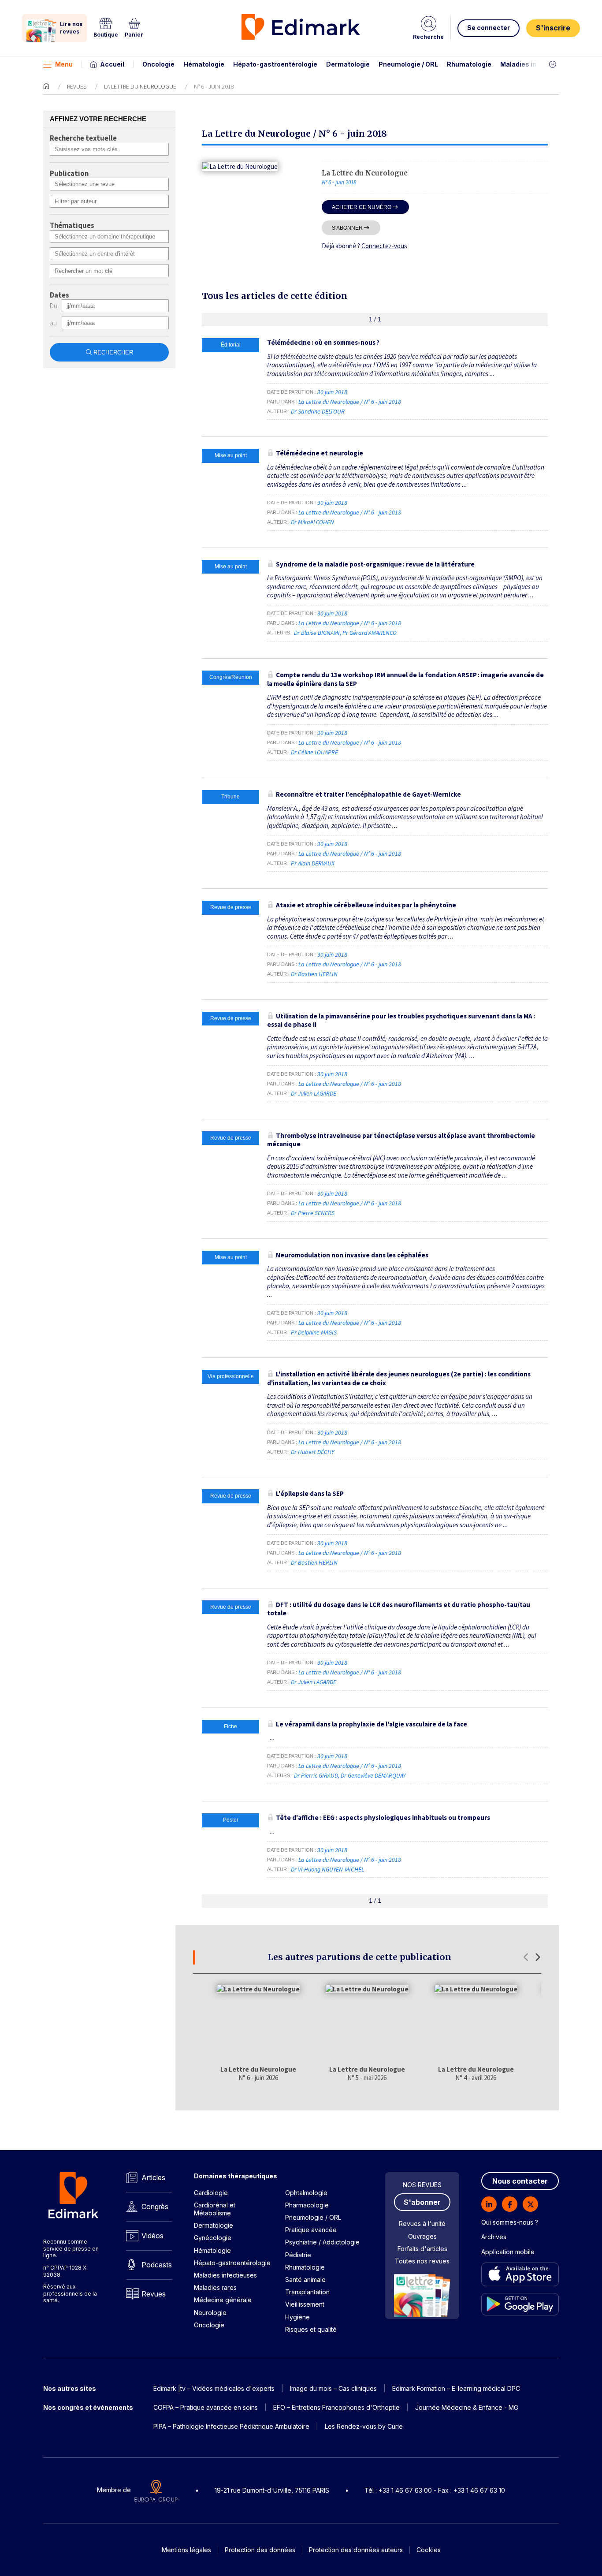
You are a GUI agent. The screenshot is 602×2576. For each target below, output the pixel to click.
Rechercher (113, 352)
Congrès (155, 2207)
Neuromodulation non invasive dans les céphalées (352, 1255)
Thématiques (72, 226)
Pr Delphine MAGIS (314, 1332)
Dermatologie (348, 64)
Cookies (429, 2550)
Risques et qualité (311, 2329)
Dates (59, 295)
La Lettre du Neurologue (140, 86)
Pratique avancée (311, 2230)
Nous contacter (520, 2181)
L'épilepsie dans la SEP (310, 1493)
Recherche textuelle (83, 138)
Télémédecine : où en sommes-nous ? (323, 342)
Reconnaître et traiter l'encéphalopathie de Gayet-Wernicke (368, 794)
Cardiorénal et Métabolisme (215, 2209)
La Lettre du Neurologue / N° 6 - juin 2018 (350, 402)
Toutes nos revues (422, 2261)
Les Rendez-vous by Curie (364, 2426)
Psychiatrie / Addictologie (322, 2242)
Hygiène (297, 2317)
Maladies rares (215, 2287)
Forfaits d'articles (422, 2249)
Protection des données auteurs (356, 2550)
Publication (69, 174)
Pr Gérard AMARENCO (370, 633)
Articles (153, 2177)
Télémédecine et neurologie (320, 453)
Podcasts (157, 2265)
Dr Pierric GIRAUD (316, 1775)
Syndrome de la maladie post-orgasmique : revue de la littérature (375, 564)
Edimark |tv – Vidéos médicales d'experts (214, 2388)
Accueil (112, 64)
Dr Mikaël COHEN (312, 522)
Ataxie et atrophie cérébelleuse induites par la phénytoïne (366, 905)
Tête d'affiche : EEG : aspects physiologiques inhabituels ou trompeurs (383, 1817)
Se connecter (489, 28)
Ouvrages (422, 2236)
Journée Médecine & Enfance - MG (467, 2407)
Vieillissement (305, 2304)
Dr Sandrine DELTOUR (318, 411)
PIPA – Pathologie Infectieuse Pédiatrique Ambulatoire (231, 2426)
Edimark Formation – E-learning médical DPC (456, 2388)
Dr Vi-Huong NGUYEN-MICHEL (327, 1869)
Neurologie (210, 2313)
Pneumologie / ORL (408, 64)
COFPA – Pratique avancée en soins (206, 2407)
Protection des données (260, 2550)
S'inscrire (553, 28)
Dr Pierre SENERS (313, 1213)
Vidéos (152, 2236)
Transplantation (307, 2292)
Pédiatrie (298, 2255)
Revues (77, 86)
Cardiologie (211, 2193)
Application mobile (508, 2252)
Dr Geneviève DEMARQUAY (373, 1775)
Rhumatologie (469, 64)
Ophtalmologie (306, 2193)
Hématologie (204, 64)
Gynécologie (213, 2238)
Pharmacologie (307, 2205)
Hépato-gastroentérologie (275, 64)
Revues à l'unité (422, 2224)
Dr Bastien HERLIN (314, 974)
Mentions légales (186, 2550)
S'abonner (347, 228)
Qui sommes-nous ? (510, 2222)
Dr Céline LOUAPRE (314, 752)
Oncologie (158, 64)
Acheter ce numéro (362, 207)
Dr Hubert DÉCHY (312, 1452)
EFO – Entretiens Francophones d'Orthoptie (336, 2407)
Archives (494, 2237)
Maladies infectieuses (536, 64)
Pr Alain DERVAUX (313, 863)
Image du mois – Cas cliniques (333, 2388)
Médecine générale (223, 2300)
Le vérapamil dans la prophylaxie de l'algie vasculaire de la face (372, 1724)
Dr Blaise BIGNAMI (317, 633)
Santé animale (305, 2280)
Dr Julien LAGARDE (314, 1093)
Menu (64, 64)
